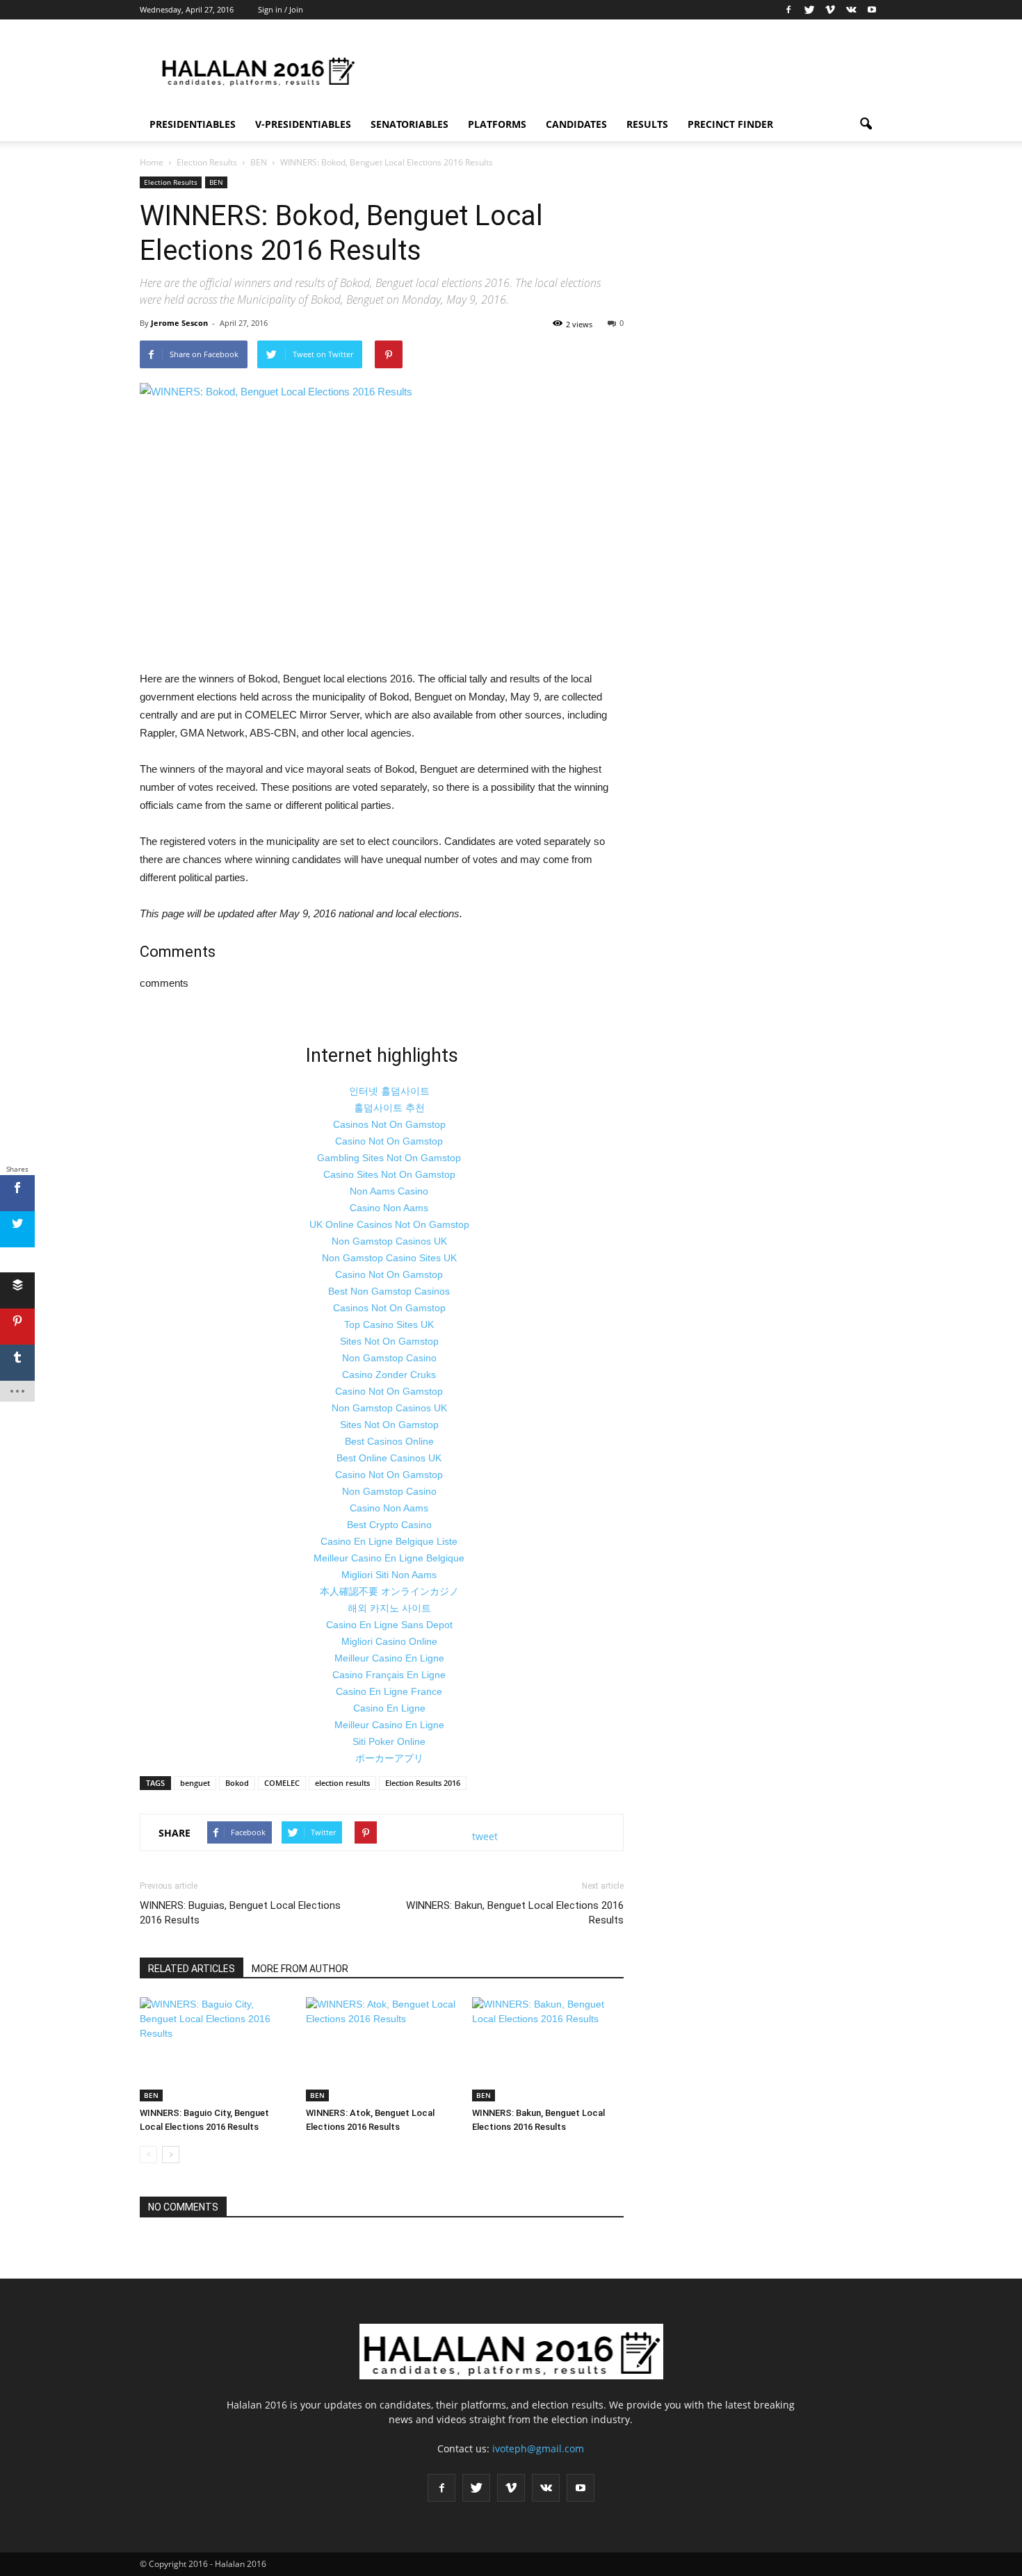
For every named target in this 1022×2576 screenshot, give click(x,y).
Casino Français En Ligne (389, 1675)
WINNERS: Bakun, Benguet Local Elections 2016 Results (515, 1913)
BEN (216, 182)
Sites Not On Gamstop (389, 1341)
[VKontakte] (851, 10)
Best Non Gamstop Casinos (389, 1291)
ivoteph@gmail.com (538, 2448)
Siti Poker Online (389, 1741)
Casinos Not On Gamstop (389, 1124)
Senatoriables (409, 124)
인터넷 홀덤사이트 (389, 1091)
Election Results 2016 (423, 1783)
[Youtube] (872, 10)
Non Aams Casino (389, 1191)
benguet (195, 1783)
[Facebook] (788, 10)
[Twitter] (809, 10)
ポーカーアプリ (389, 1758)
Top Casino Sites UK (389, 1324)
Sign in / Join (281, 9)
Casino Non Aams (389, 1208)
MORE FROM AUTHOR (300, 1969)
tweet (485, 1836)
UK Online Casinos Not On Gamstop (389, 1224)
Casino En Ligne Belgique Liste (389, 1541)
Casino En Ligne (389, 1708)
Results (647, 124)
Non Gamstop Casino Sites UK (389, 1258)
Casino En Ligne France (389, 1691)
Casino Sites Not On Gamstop (389, 1174)
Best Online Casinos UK (389, 1458)
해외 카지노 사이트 (389, 1608)
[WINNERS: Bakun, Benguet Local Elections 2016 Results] (548, 2049)
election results (342, 1783)
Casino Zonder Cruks (389, 1375)
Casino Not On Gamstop (389, 1141)
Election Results (171, 182)
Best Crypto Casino (389, 1525)
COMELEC (282, 1783)
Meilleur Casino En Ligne (389, 1658)
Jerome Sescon (179, 323)
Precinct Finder (730, 124)
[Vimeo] (830, 10)
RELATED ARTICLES (192, 1969)
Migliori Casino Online (389, 1641)
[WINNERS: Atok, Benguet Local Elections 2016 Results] (382, 2049)
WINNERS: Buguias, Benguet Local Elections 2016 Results (240, 1913)
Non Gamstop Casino (389, 1358)
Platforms (497, 124)
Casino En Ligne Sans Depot (389, 1625)
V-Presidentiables (303, 124)
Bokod (237, 1783)
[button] (866, 124)
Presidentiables (193, 124)
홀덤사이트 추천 (389, 1108)
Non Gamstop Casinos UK (389, 1241)
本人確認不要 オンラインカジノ (389, 1591)
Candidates (576, 124)
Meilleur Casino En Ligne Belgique (389, 1558)
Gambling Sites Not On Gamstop (389, 1158)
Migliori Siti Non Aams (389, 1575)
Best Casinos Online (389, 1441)
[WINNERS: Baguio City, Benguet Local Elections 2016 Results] (216, 2049)
